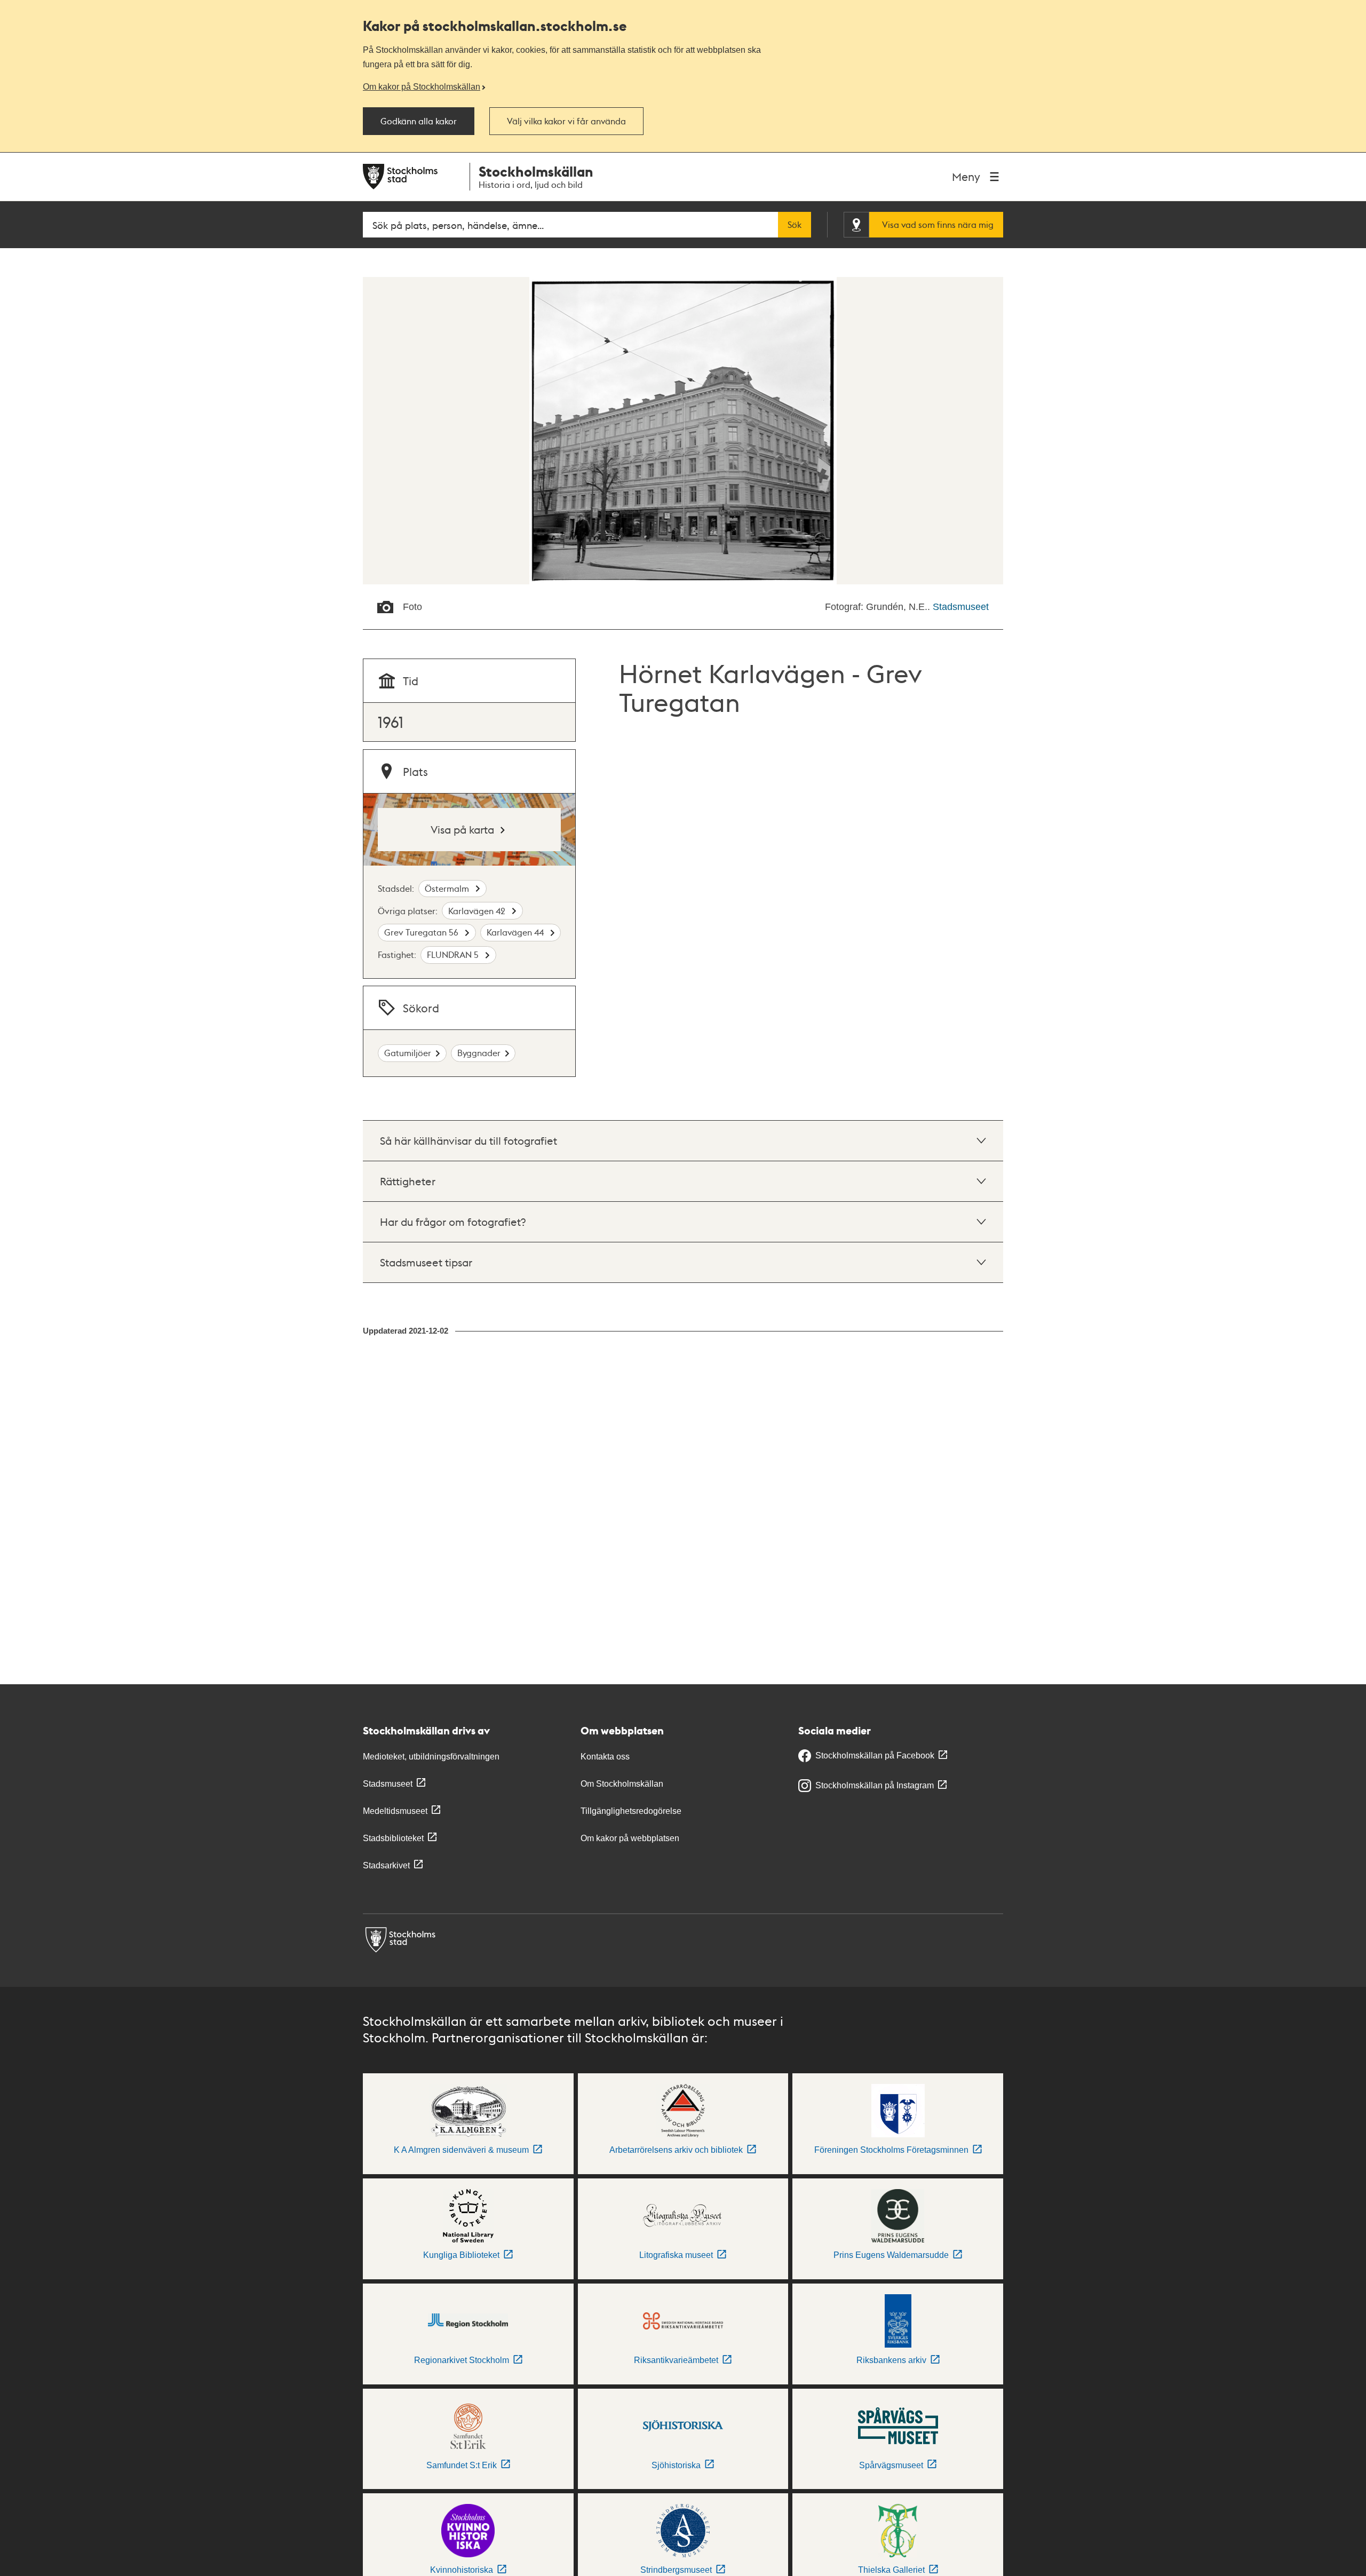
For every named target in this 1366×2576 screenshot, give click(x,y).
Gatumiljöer (408, 1053)
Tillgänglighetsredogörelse (631, 1811)
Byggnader (479, 1053)
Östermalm (448, 888)
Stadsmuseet (961, 607)
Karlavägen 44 (516, 932)
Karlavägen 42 (478, 911)
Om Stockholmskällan (622, 1784)
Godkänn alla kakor (419, 121)
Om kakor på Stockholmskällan (422, 86)
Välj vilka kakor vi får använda (566, 121)
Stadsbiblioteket (393, 1838)
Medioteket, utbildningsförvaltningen (431, 1757)
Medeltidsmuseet (395, 1811)
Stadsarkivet (386, 1865)
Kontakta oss (605, 1757)
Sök (795, 225)
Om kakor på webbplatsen (630, 1838)
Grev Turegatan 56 (422, 932)
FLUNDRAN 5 (454, 954)
